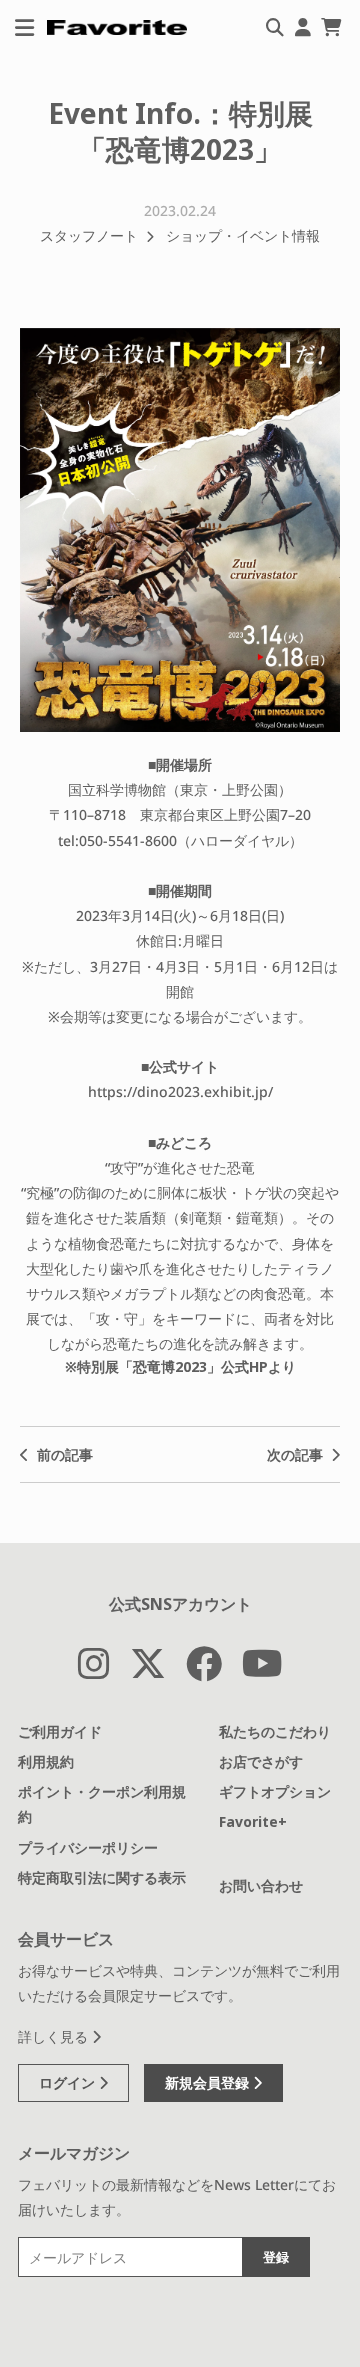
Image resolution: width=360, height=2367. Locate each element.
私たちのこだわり (275, 1731)
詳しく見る (55, 2036)
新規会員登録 (209, 2082)
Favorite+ (253, 1821)
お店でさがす (261, 1761)
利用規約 (46, 1761)
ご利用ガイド (60, 1731)
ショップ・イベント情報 (243, 235)
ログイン (69, 2082)
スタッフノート (89, 235)
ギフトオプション (275, 1791)
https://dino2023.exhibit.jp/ (180, 1091)
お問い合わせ (261, 1885)
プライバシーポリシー (88, 1847)
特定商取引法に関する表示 (102, 1877)
